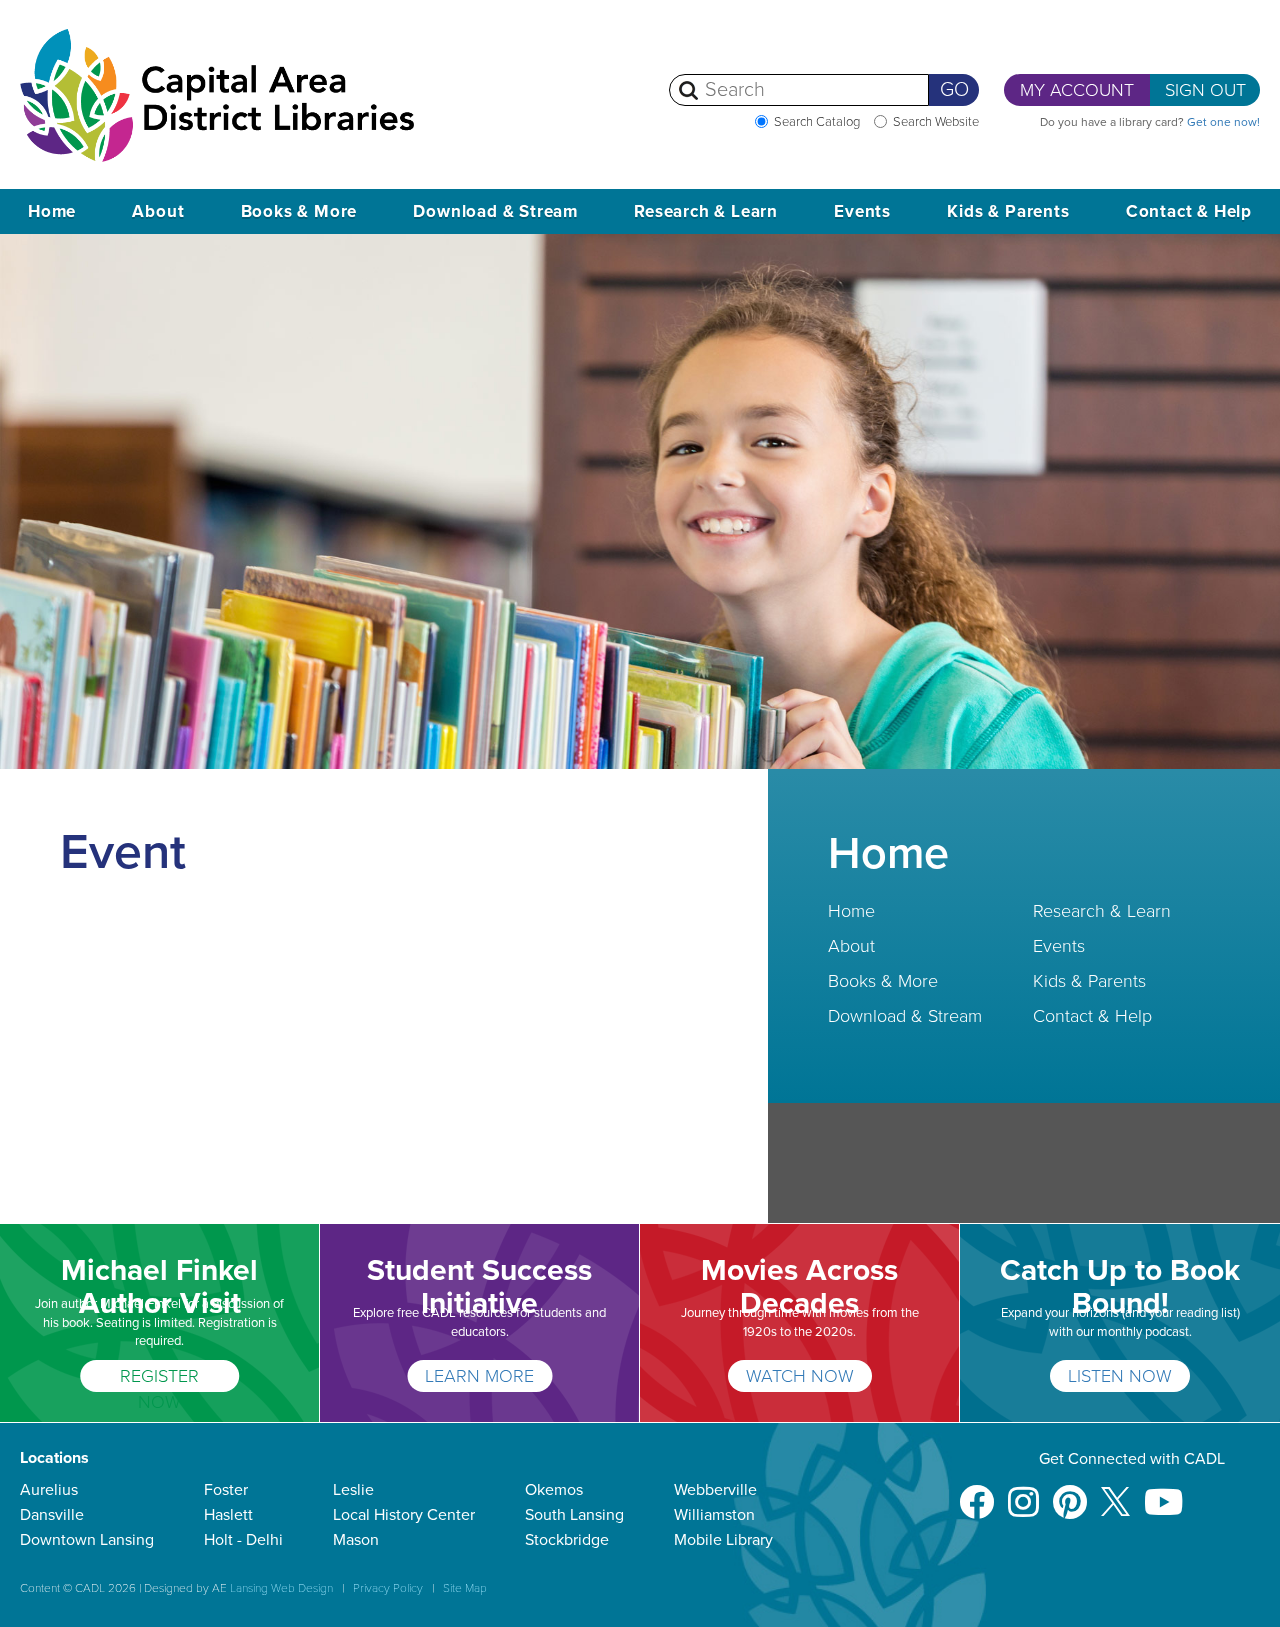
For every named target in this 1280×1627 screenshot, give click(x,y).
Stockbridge (567, 1540)
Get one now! (1223, 122)
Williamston (714, 1515)
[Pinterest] (1070, 1492)
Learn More (479, 1376)
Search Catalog (817, 122)
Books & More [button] (299, 211)
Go (954, 90)
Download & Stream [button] (495, 211)
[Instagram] (1023, 1492)
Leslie (353, 1490)
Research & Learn (1102, 911)
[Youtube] (1163, 1492)
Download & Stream (905, 1016)
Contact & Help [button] (1189, 211)
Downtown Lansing (87, 1540)
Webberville (715, 1490)
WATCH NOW (800, 1376)
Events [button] (862, 211)
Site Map (465, 1588)
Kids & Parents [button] (1008, 211)
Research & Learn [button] (706, 211)
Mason (356, 1540)
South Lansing (574, 1515)
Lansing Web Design (281, 1588)
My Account (1077, 90)
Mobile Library (723, 1540)
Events (1059, 946)
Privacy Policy (388, 1588)
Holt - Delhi (243, 1540)
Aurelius (49, 1490)
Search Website (936, 122)
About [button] (158, 211)
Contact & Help (1092, 1016)
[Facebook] (976, 1492)
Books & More (883, 981)
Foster (226, 1490)
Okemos (554, 1490)
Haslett (228, 1515)
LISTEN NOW (1120, 1376)
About (851, 946)
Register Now (159, 1378)
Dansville (52, 1515)
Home (52, 211)
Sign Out (1205, 90)
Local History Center (404, 1515)
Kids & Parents (1089, 981)
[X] (1115, 1492)
